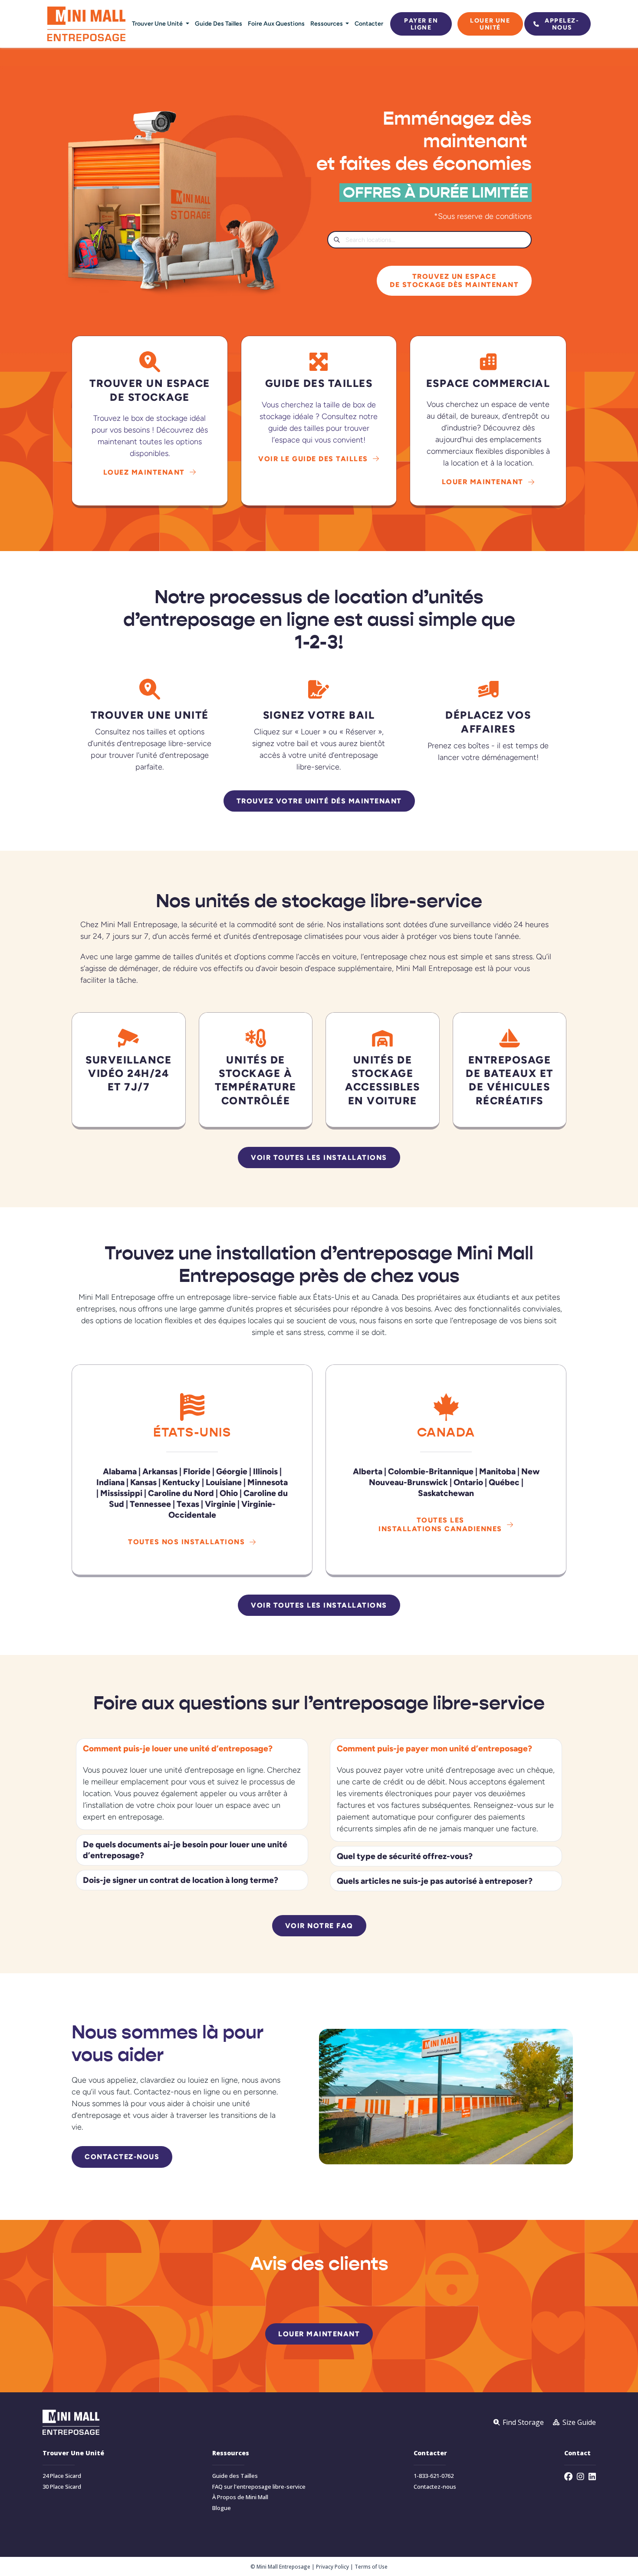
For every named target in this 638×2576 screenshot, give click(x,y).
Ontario (468, 1482)
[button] (192, 1749)
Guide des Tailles (235, 2476)
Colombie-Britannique (431, 1471)
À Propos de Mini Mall (240, 2497)
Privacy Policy (332, 2566)
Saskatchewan (446, 1493)
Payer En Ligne (421, 24)
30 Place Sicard (62, 2487)
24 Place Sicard (62, 2476)
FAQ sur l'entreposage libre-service (259, 2487)
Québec (504, 1482)
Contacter (369, 23)
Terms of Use (371, 2566)
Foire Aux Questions (276, 23)
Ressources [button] (327, 23)
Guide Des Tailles (219, 23)
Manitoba (497, 1471)
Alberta (368, 1471)
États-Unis (192, 1432)
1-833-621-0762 (434, 2476)
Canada (446, 1432)
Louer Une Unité (490, 24)
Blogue (222, 2508)
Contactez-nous (435, 2487)
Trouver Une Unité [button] (158, 23)
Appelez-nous (562, 24)
